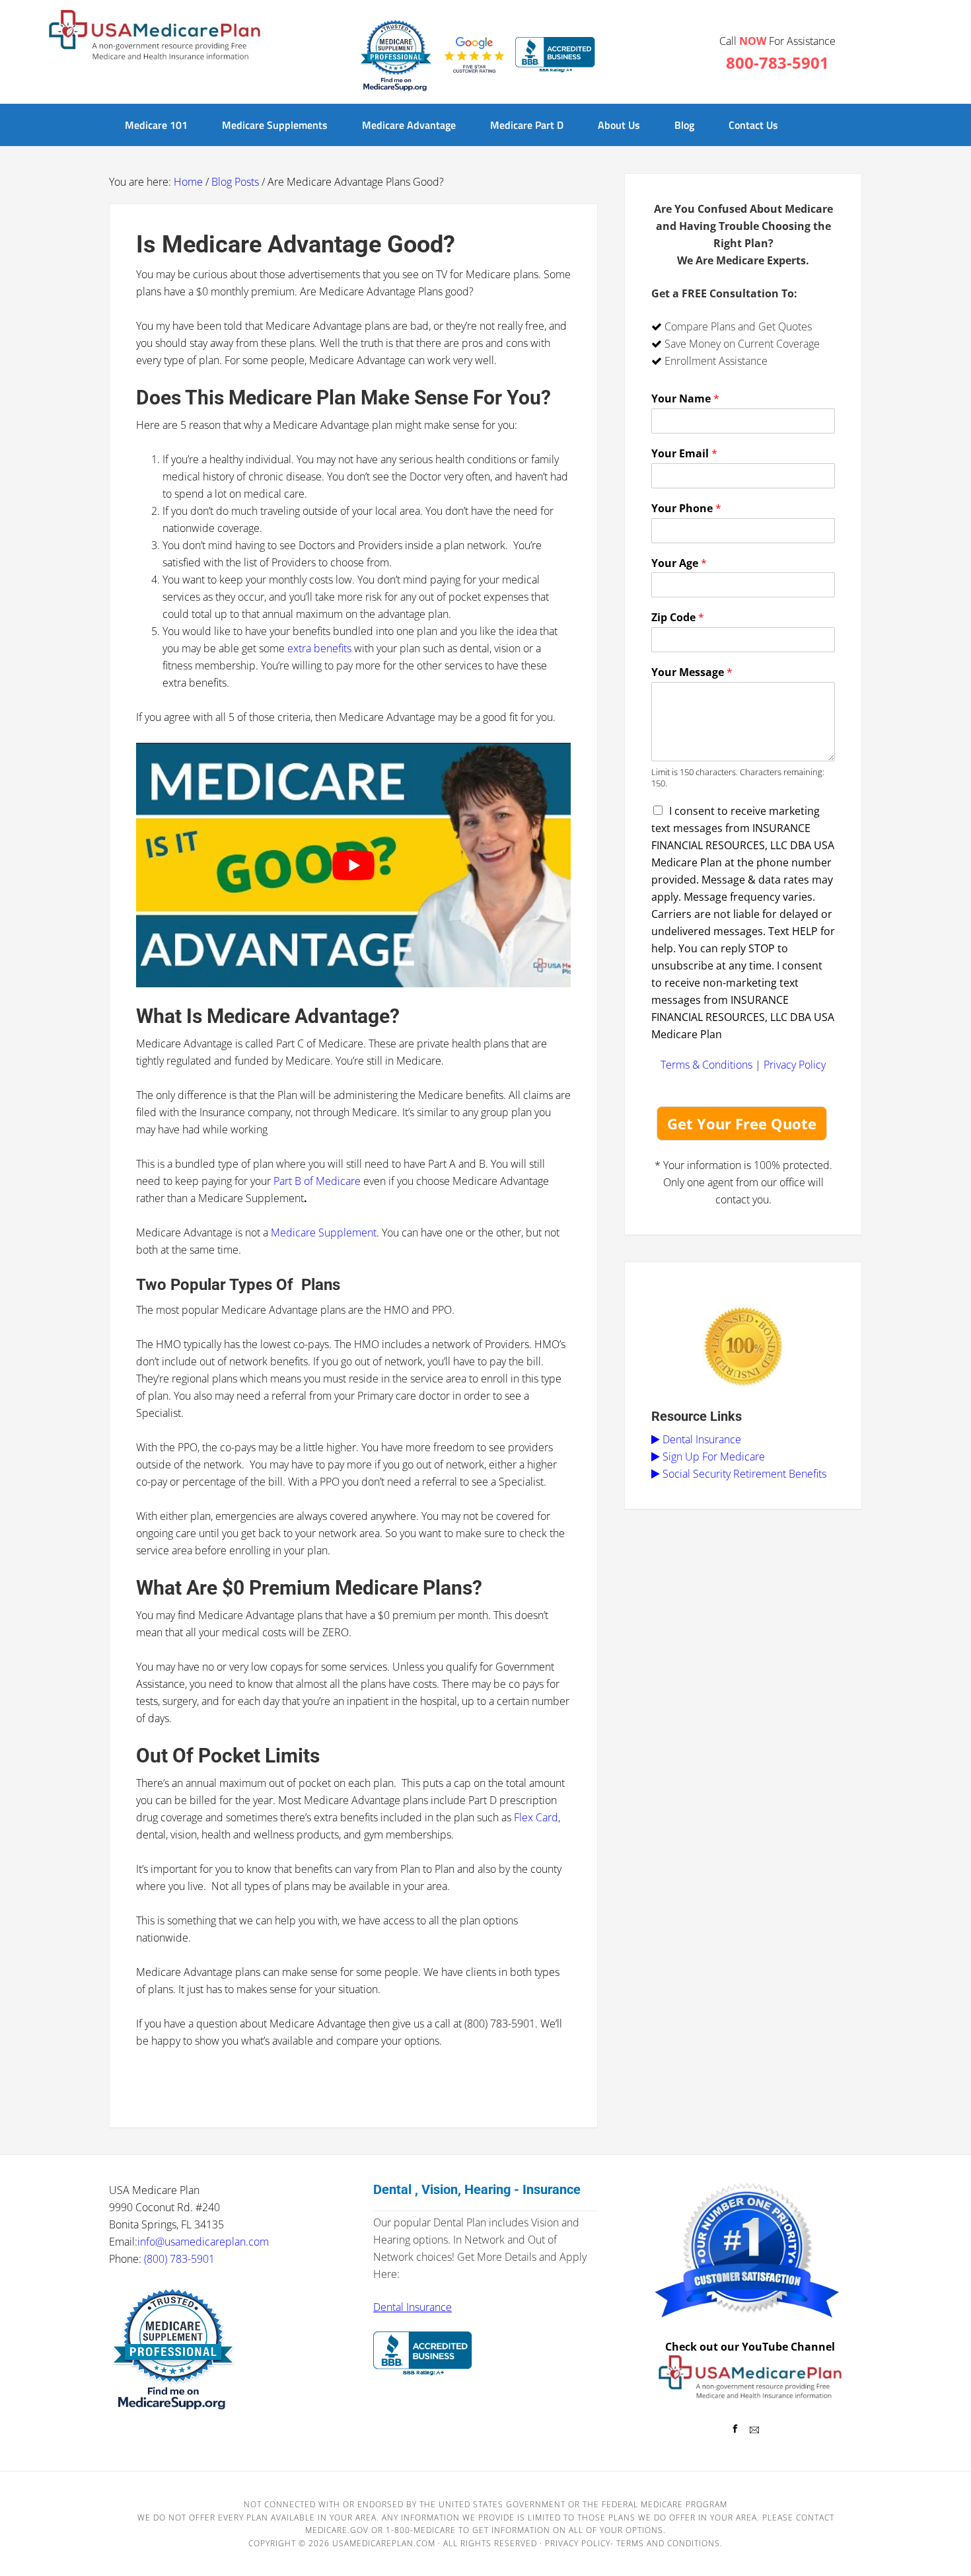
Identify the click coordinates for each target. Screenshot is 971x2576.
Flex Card (536, 1817)
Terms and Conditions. (669, 2543)
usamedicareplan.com (384, 2543)
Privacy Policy (795, 1065)
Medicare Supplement (324, 1232)
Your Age (679, 563)
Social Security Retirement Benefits (743, 1474)
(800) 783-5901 (179, 2259)
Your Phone (686, 509)
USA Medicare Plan (155, 36)
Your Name (685, 399)
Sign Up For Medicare (712, 1457)
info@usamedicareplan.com (203, 2242)
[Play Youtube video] (353, 865)
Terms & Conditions (706, 1065)
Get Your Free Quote (742, 1123)
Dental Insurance (701, 1439)
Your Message (692, 672)
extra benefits (318, 648)
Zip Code (678, 618)
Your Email (684, 454)
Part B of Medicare (317, 1181)
